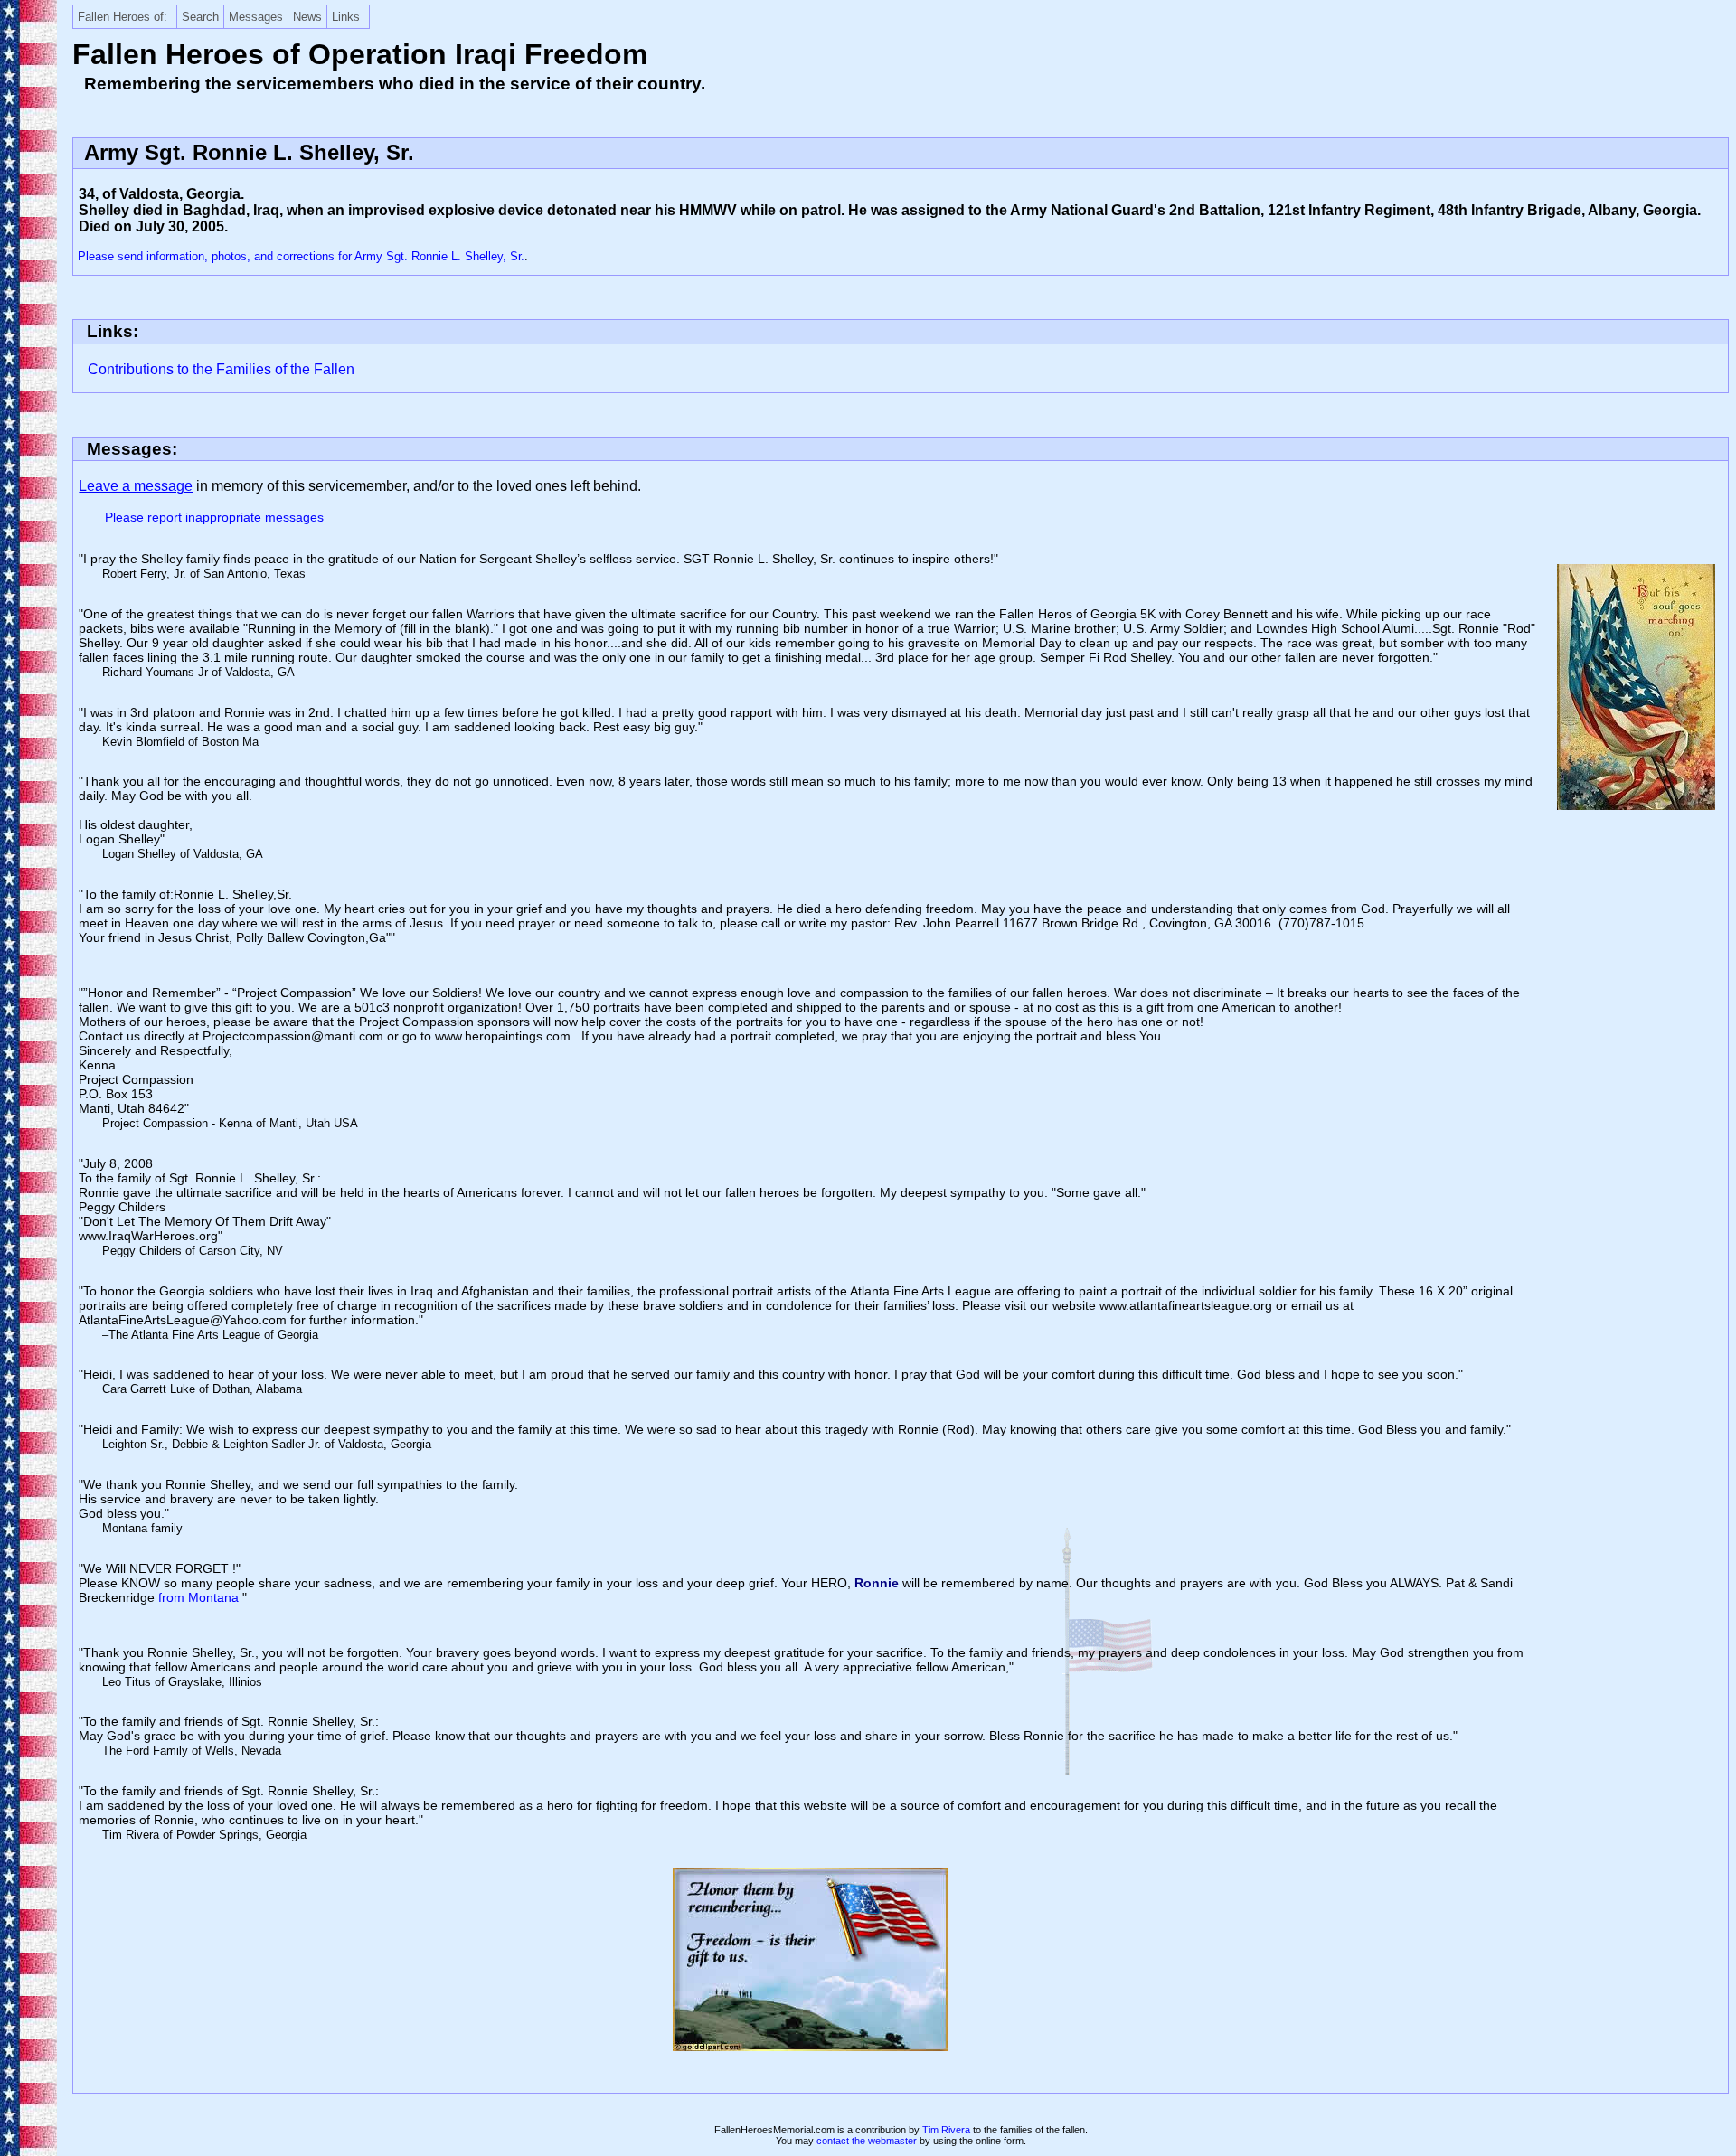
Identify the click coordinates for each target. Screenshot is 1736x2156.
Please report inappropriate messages (214, 517)
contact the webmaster (867, 2141)
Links (346, 17)
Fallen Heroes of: (123, 17)
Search (200, 17)
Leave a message (136, 486)
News (307, 17)
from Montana (200, 1597)
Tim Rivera (946, 2130)
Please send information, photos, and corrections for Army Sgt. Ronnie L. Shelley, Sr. (301, 256)
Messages (256, 17)
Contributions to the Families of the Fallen (221, 369)
